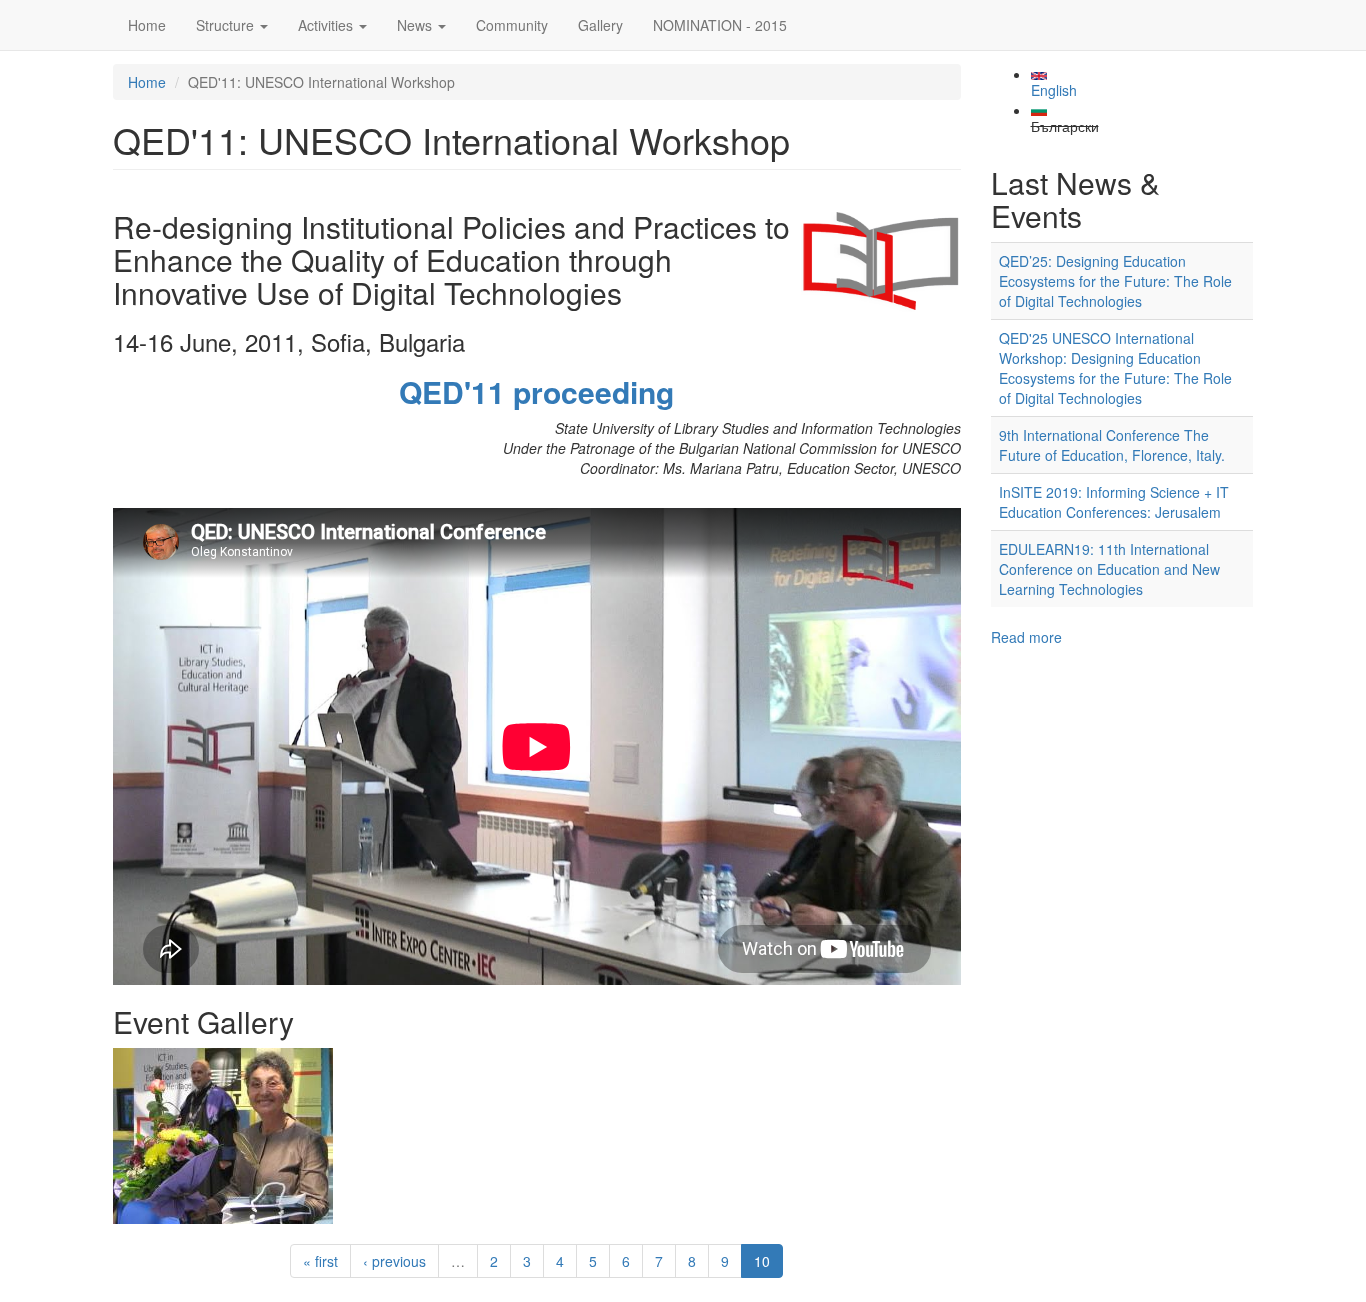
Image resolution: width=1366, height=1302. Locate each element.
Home (147, 25)
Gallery (600, 25)
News (416, 25)
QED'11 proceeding (536, 391)
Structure (227, 25)
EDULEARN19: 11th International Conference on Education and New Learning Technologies (1109, 569)
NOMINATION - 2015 (720, 25)
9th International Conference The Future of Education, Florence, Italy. (1112, 445)
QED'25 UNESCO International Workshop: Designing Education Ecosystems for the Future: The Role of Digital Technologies (1115, 368)
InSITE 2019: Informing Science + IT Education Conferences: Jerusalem (1114, 502)
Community (512, 25)
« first (320, 1261)
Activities (327, 25)
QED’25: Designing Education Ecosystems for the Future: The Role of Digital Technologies (1115, 281)
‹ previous (394, 1261)
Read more (1026, 637)
